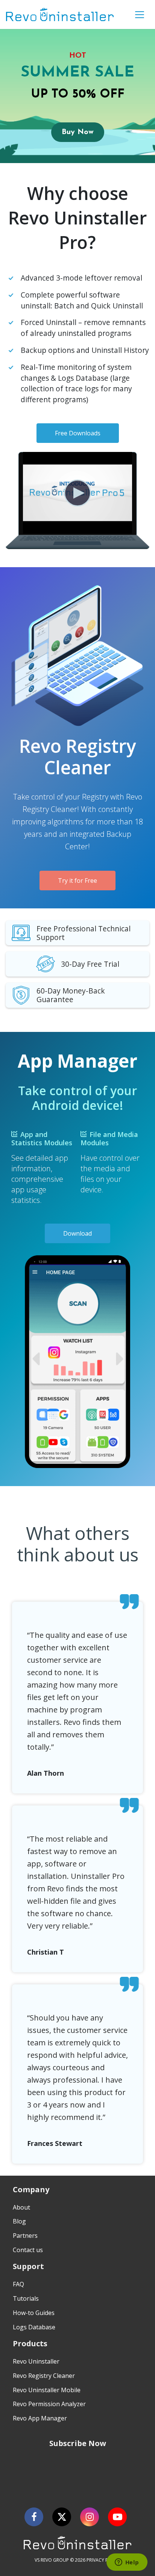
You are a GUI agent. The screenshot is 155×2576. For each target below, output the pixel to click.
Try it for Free (77, 881)
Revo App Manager (40, 2418)
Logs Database (34, 2327)
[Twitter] (62, 2517)
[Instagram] (90, 2517)
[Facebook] (34, 2517)
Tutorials (26, 2298)
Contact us (28, 2250)
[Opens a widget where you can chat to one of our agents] (127, 2563)
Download (77, 1233)
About (21, 2207)
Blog (19, 2221)
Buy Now (78, 132)
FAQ (18, 2284)
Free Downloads (78, 433)
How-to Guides (34, 2313)
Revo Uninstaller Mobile (47, 2390)
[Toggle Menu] (140, 15)
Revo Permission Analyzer (49, 2404)
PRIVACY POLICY (104, 2560)
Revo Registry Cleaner (44, 2376)
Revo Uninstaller (36, 2361)
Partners (25, 2236)
